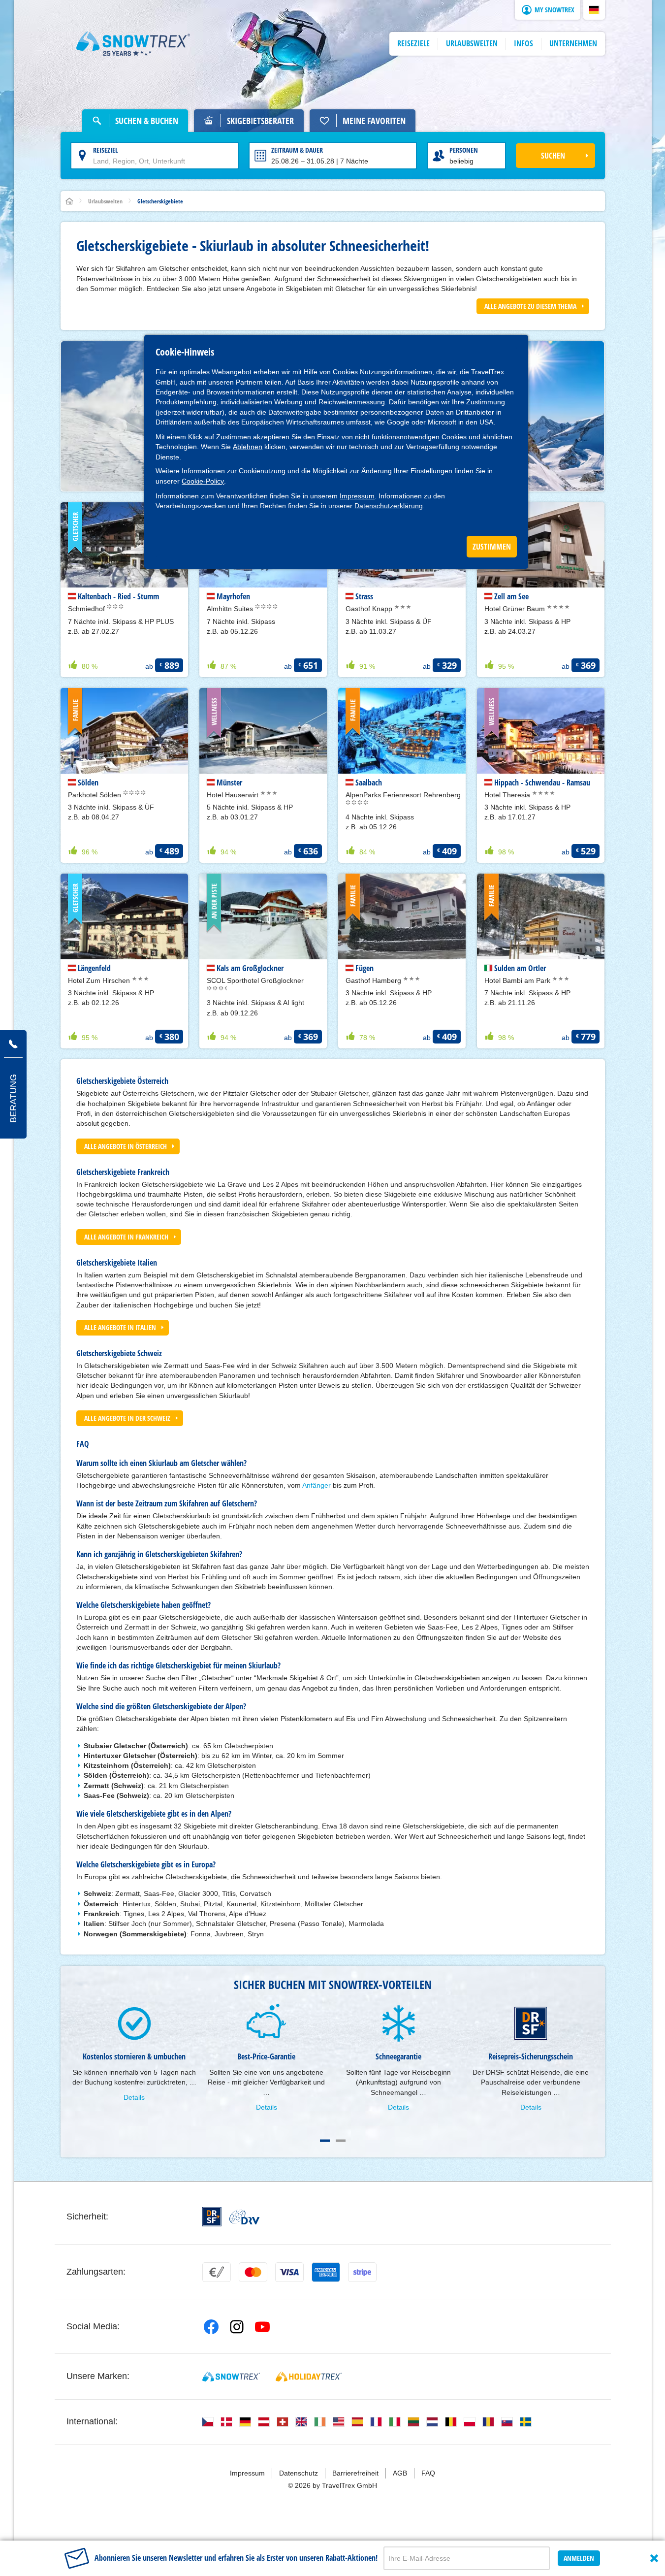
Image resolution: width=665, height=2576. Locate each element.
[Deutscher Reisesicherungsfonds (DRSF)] (212, 2217)
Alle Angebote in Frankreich (126, 1237)
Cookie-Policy (203, 481)
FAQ (428, 2473)
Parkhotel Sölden (95, 795)
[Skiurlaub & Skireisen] (133, 44)
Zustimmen (234, 437)
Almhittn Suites (231, 609)
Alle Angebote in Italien (120, 1327)
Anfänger (317, 1485)
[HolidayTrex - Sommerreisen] (309, 2377)
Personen (464, 150)
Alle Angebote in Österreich (126, 1146)
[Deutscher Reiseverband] (244, 2217)
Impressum (357, 496)
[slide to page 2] (341, 2141)
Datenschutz (299, 2473)
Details (134, 2097)
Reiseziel (106, 150)
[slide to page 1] (325, 2141)
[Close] (654, 2558)
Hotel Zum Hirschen (100, 980)
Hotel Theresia (508, 795)
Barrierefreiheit (355, 2473)
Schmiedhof (87, 609)
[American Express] (326, 2272)
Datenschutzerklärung (389, 506)
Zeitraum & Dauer (297, 150)
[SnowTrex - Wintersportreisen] (231, 2377)
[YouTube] (262, 2327)
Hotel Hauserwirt (234, 795)
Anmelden (579, 2558)
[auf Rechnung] (217, 2272)
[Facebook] (211, 2327)
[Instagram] (237, 2327)
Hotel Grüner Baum (516, 609)
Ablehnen (248, 447)
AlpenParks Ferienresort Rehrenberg (403, 795)
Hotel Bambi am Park (518, 980)
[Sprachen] (208, 2422)
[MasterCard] (253, 2272)
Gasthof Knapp (370, 609)
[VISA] (289, 2272)
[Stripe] (362, 2272)
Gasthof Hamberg (374, 980)
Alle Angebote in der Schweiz (127, 1418)
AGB (400, 2473)
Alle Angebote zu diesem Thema (530, 306)
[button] (594, 10)
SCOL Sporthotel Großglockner (255, 980)
